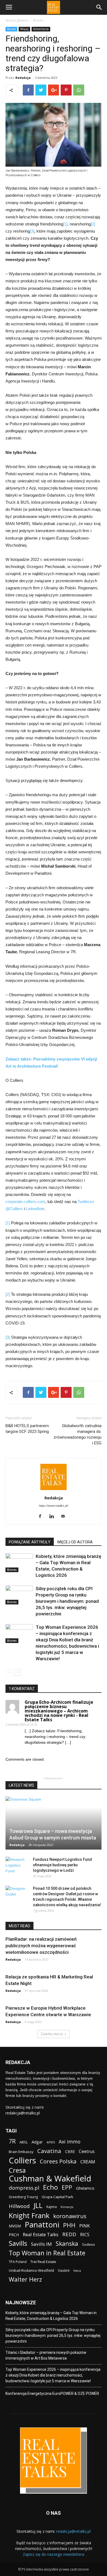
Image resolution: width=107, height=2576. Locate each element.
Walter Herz (25, 2279)
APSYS (51, 2142)
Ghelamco (85, 2188)
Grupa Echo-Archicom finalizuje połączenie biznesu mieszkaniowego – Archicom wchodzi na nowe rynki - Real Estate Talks (59, 1711)
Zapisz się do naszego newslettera (54, 2554)
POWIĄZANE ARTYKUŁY (30, 1542)
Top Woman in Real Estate (47, 2253)
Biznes (38, 20)
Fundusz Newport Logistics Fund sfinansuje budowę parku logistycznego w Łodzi (62, 1865)
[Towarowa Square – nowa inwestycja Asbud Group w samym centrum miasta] (54, 1823)
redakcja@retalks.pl (23, 2113)
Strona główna (17, 20)
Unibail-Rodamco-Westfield (31, 2270)
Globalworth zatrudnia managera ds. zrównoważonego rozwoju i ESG (78, 1434)
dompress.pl (24, 2188)
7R (12, 2141)
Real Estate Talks (41, 2234)
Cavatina (49, 2151)
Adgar (37, 2142)
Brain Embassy (21, 2152)
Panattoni (42, 2225)
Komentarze (41, 29)
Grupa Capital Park (57, 2197)
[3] (32, 231)
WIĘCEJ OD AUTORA (75, 1542)
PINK (85, 2226)
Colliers (22, 2160)
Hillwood (19, 2206)
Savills (18, 2243)
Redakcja (23, 78)
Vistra (77, 2271)
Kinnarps (67, 2207)
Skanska (67, 2243)
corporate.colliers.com (25, 1202)
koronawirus (70, 2216)
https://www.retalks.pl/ (54, 1506)
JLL (38, 2205)
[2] (93, 224)
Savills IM (41, 2244)
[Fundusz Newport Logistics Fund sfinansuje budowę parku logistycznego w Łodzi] (16, 1865)
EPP (67, 2188)
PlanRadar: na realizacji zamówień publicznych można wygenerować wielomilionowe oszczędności (41, 1946)
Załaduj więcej (52, 2034)
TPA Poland (18, 2262)
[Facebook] (42, 1517)
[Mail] (65, 1517)
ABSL (24, 2142)
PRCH (14, 2235)
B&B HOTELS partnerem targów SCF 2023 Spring (27, 1429)
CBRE (70, 2152)
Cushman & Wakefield (50, 2179)
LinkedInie (35, 1209)
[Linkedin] (54, 1517)
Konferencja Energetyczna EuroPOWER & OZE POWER (52, 2394)
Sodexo (88, 2244)
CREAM (88, 2162)
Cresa (17, 2170)
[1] (65, 224)
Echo (50, 2187)
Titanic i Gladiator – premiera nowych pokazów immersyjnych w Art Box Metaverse (46, 2355)
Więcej (24, 29)
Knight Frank (29, 2216)
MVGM (15, 2226)
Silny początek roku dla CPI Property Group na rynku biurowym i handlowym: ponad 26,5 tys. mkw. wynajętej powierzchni (67, 1601)
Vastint (64, 2270)
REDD (69, 2234)
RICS (85, 2235)
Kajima (52, 2207)
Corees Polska (58, 2161)
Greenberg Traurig (23, 2197)
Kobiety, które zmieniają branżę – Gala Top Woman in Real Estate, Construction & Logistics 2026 (51, 2316)
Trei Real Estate (43, 2262)
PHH (69, 2225)
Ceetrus (87, 2152)
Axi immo (70, 2142)
